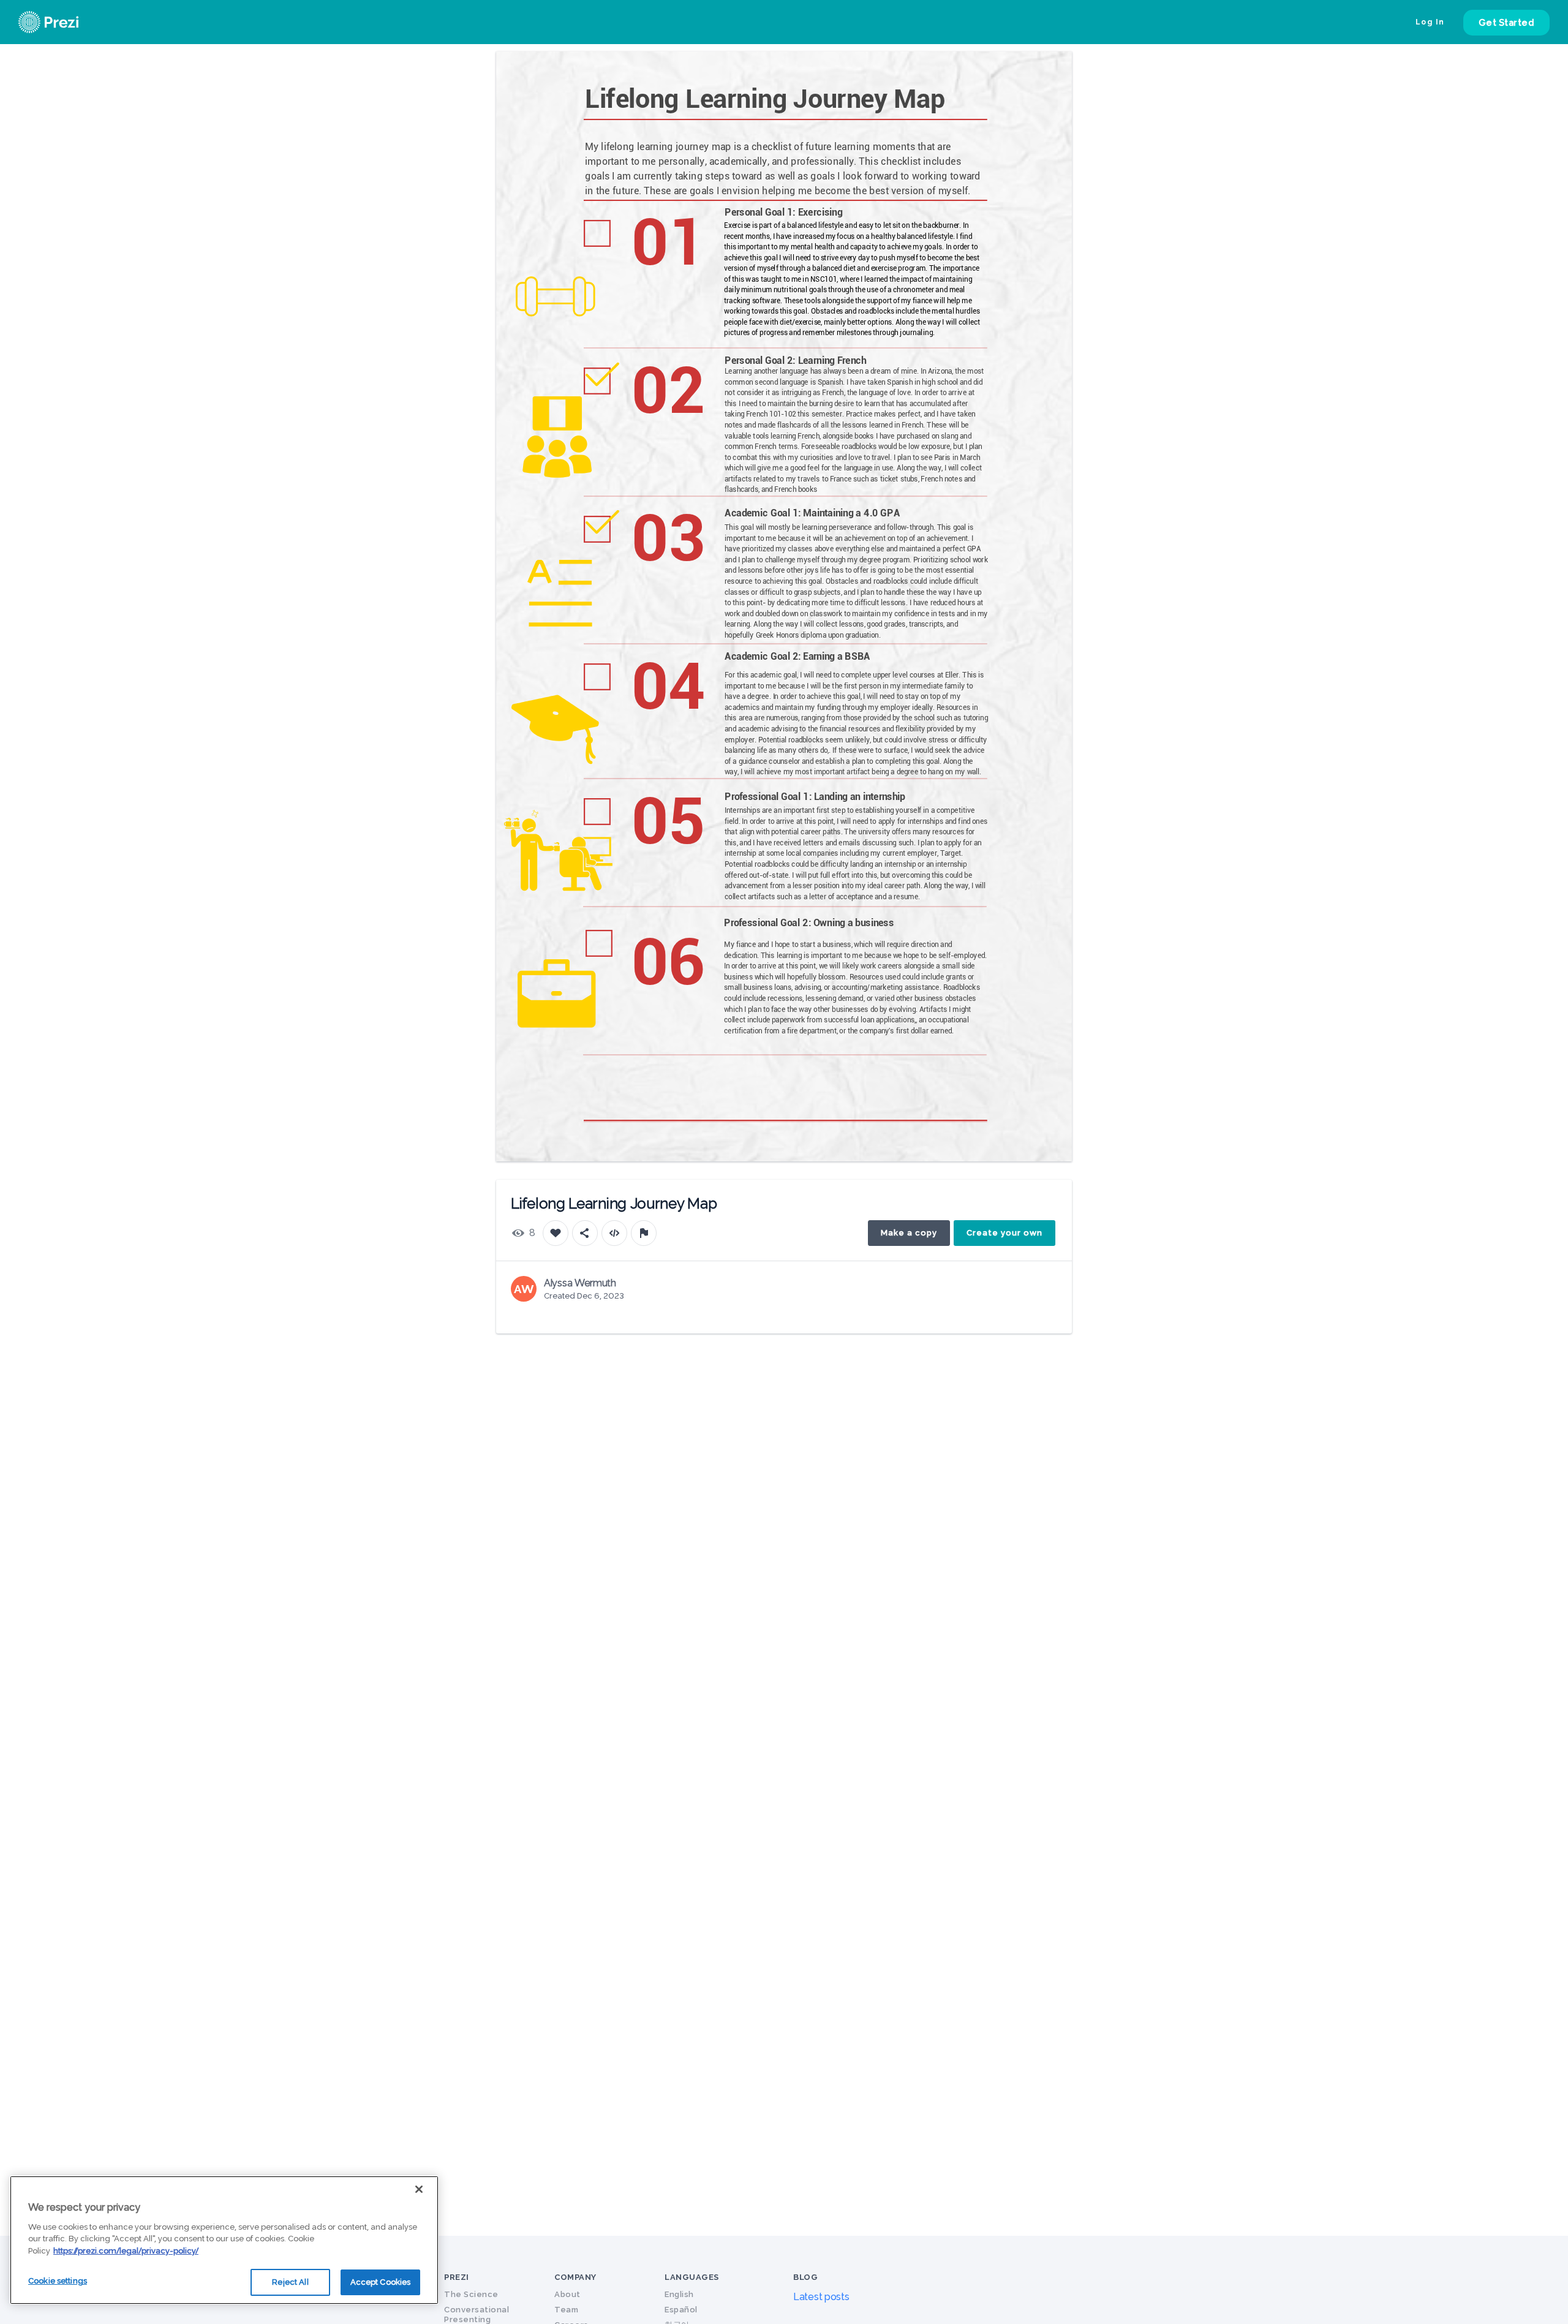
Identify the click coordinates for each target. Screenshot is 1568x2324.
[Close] (419, 2189)
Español (681, 2310)
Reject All (290, 2282)
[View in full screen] (1053, 70)
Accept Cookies (381, 2282)
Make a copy (909, 1233)
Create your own (1005, 1233)
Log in (1430, 22)
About (567, 2294)
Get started (1507, 23)
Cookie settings (58, 2281)
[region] (224, 2240)
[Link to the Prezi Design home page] (64, 22)
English (679, 2294)
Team (566, 2310)
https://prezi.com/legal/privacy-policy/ (126, 2251)
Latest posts (821, 2297)
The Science (471, 2294)
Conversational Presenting (477, 2315)
